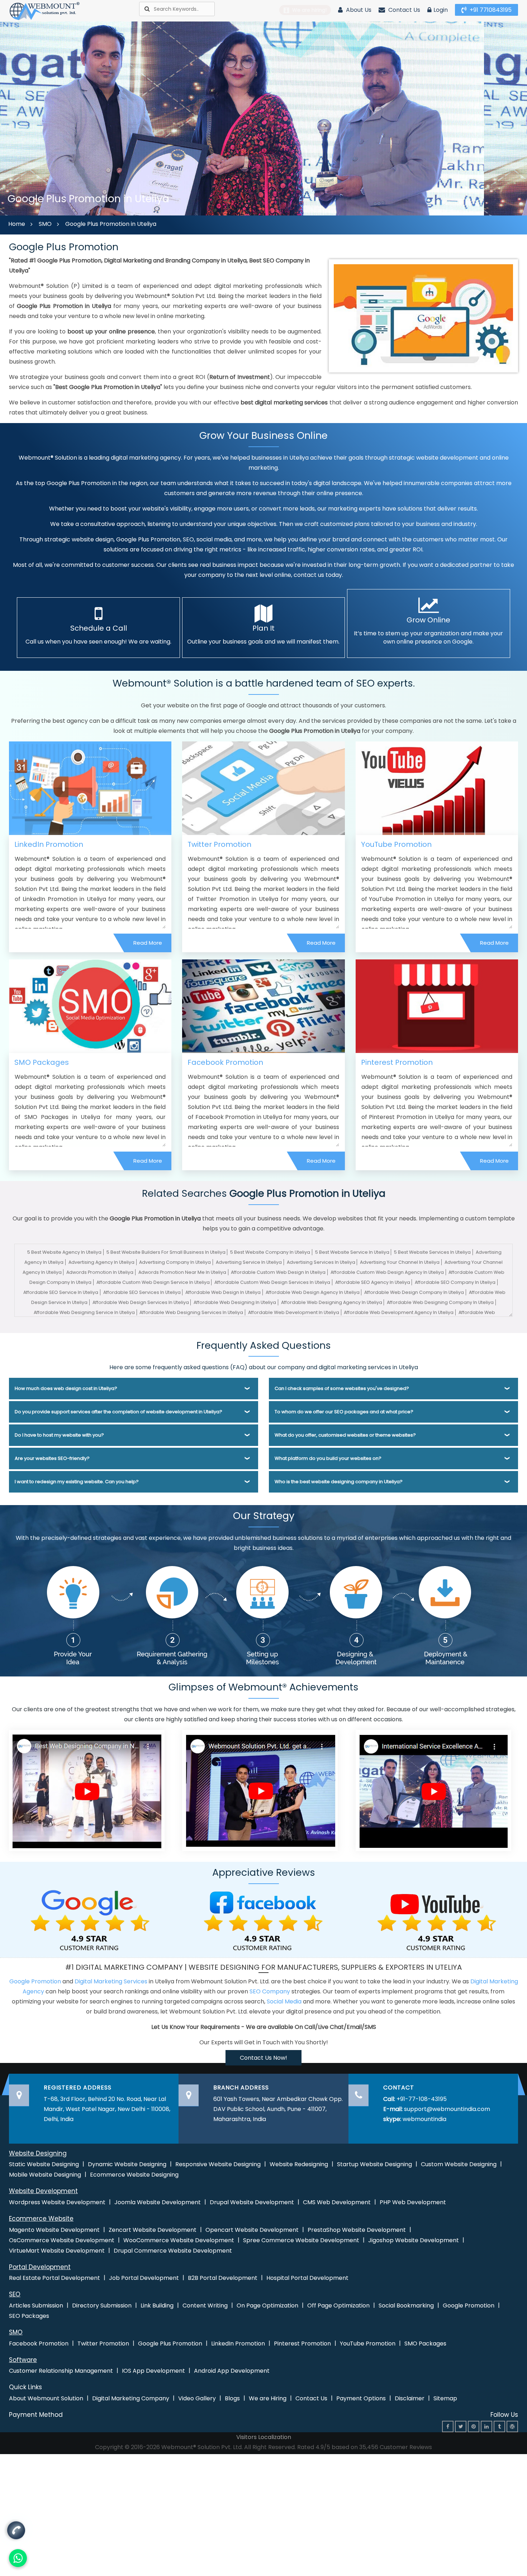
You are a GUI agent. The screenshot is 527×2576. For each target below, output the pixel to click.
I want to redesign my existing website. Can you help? (77, 1482)
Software (23, 2360)
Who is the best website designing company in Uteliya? (339, 1482)
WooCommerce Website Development (179, 2240)
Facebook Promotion (225, 1062)
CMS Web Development (337, 2202)
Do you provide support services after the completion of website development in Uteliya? (118, 1412)
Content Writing (205, 2305)
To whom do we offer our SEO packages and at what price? (344, 1412)
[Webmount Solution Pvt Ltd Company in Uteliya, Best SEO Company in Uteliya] (45, 11)
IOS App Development (153, 2371)
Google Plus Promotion (170, 2343)
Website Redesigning (299, 2164)
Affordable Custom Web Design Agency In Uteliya (387, 1272)
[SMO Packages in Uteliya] (90, 1006)
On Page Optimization (267, 2305)
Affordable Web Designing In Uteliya (235, 1302)
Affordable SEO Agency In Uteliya (373, 1282)
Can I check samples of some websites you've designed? (342, 1388)
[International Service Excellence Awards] (433, 1790)
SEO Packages (29, 2316)
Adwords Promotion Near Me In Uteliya (182, 1272)
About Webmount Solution (46, 2398)
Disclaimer (410, 2398)
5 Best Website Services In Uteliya (432, 1252)
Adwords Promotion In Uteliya (100, 1272)
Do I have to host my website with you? (59, 1435)
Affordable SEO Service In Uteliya (61, 1292)
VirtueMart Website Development (57, 2251)
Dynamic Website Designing (127, 2164)
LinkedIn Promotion (49, 844)
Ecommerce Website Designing (134, 2175)
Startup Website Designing (374, 2164)
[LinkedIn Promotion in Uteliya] (90, 788)
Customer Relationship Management (61, 2371)
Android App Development (232, 2371)
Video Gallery (197, 2398)
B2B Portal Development (223, 2278)
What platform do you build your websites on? (328, 1458)
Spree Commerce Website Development (301, 2240)
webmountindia (424, 2119)
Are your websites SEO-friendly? (52, 1458)
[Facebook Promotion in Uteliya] (263, 1006)
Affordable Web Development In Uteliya (294, 1312)
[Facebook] (448, 2426)
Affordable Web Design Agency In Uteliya (313, 1292)
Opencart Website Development (252, 2230)
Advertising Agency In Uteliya (101, 1262)
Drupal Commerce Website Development (173, 2251)
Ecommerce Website (41, 2219)
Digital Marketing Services (111, 1981)
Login (441, 10)
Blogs (232, 2398)
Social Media (284, 2001)
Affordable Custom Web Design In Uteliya (278, 1272)
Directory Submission (102, 2305)
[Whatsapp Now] (16, 2531)
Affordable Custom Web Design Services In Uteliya (272, 1282)
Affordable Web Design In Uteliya (223, 1292)
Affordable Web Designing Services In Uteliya (191, 1312)
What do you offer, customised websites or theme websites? (345, 1435)
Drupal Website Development (252, 2202)
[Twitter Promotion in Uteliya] (263, 788)
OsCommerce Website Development (62, 2240)
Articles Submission (36, 2305)
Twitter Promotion (219, 844)
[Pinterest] (474, 2426)
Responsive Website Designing (218, 2164)
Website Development (43, 2191)
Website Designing (38, 2153)
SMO (45, 224)
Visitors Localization (264, 2437)
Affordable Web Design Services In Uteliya (141, 1302)
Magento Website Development (54, 2230)
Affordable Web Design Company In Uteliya (414, 1292)
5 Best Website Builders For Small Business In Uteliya (166, 1252)
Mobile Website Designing (45, 2175)
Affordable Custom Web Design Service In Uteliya (153, 1282)
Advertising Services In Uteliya (321, 1262)
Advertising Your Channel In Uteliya (400, 1262)
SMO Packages (42, 1062)
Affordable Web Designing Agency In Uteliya (332, 1302)
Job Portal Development (144, 2278)
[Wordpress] (512, 2426)
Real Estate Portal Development (54, 2278)
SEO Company (270, 1991)
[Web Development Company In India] (260, 1790)
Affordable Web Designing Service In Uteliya (84, 1312)
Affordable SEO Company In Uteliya (455, 1282)
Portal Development (40, 2267)
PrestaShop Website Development (357, 2230)
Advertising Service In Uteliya (249, 1262)
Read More (148, 943)
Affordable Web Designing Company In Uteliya (440, 1302)
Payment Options (361, 2398)
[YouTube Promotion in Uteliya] (437, 788)
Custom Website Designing (459, 2164)
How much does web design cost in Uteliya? (66, 1388)
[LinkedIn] (486, 2426)
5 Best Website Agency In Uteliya (64, 1252)
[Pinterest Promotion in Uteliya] (437, 1006)
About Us (358, 10)
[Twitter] (461, 2426)
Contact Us (403, 10)
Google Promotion (35, 1981)
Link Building (157, 2305)
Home (17, 224)
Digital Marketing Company (131, 2398)
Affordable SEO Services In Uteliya (142, 1292)
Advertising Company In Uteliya (175, 1262)
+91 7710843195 (490, 10)
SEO (15, 2294)
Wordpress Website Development (57, 2202)
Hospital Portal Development (307, 2278)
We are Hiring (268, 2398)
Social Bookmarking (406, 2305)
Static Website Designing (44, 2164)
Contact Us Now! (263, 2058)
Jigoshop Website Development (414, 2240)
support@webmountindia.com (447, 2109)
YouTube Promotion (396, 844)
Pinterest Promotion (397, 1062)
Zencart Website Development (153, 2230)
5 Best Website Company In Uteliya (270, 1252)
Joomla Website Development (158, 2202)
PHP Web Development (413, 2202)
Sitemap (445, 2398)
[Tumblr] (499, 2426)
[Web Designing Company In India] (87, 1790)
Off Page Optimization (338, 2305)
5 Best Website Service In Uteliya (352, 1252)
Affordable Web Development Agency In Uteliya (399, 1312)
